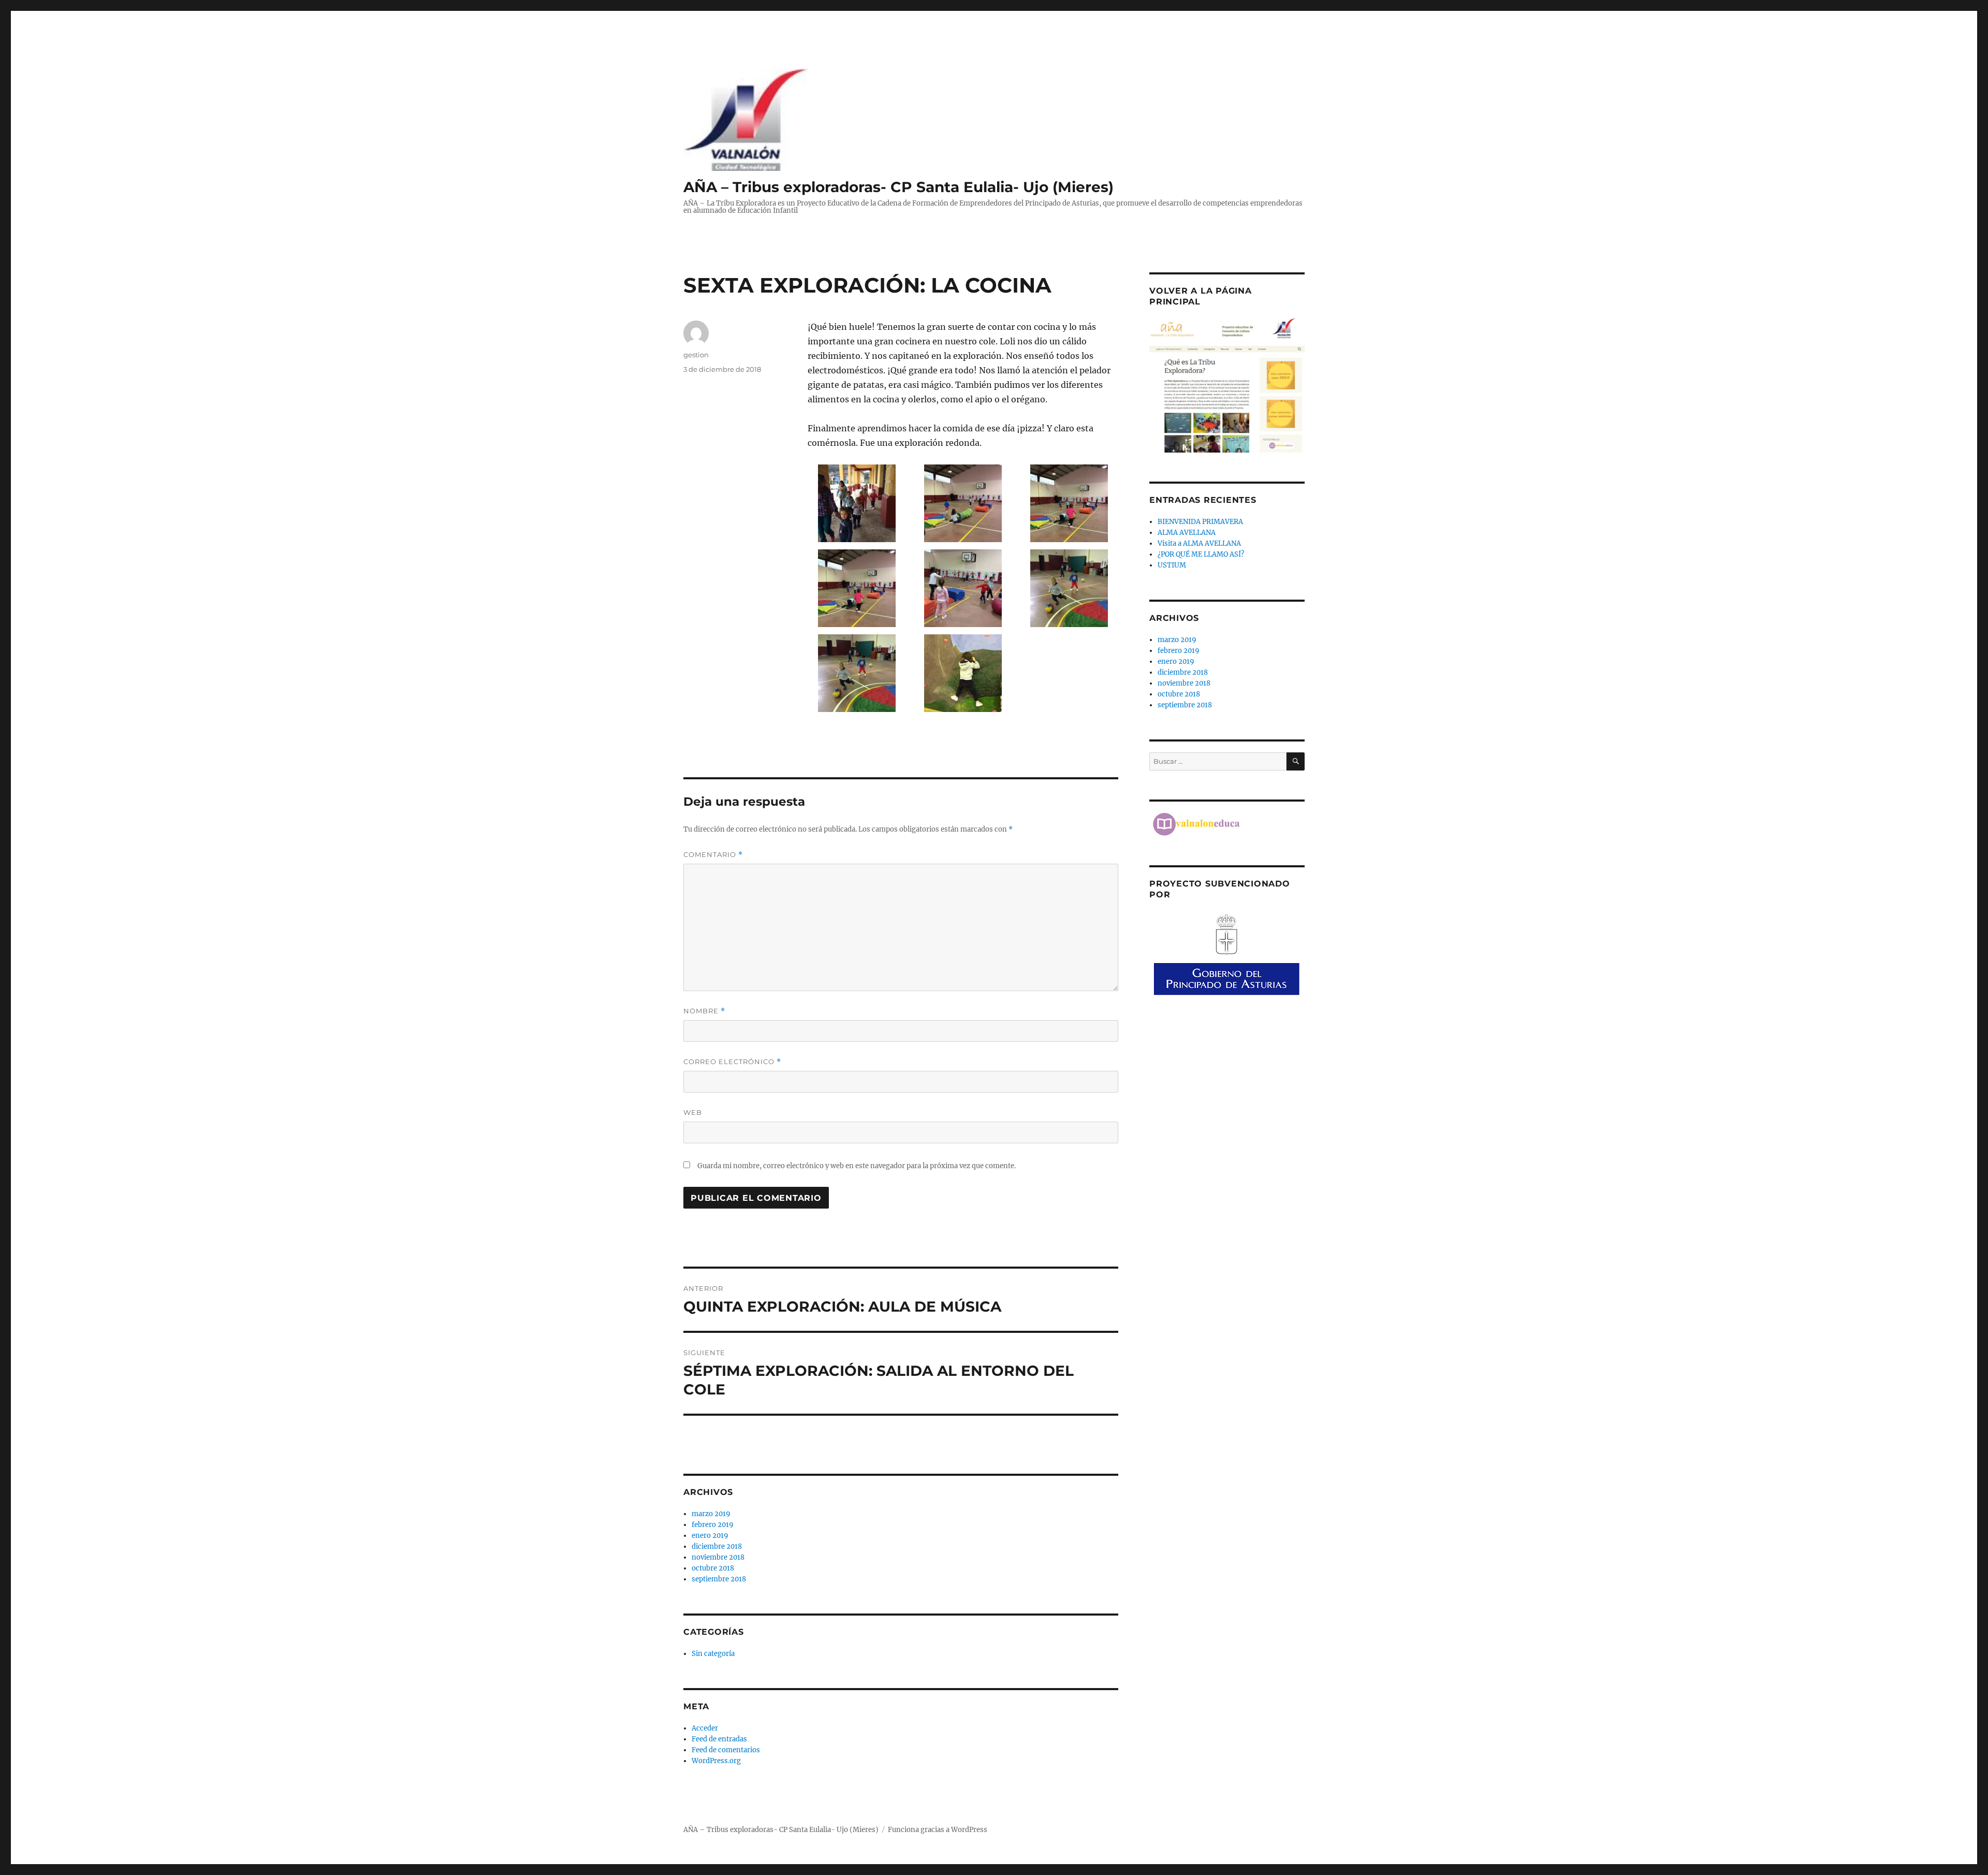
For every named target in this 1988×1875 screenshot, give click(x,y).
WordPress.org (716, 1761)
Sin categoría (713, 1654)
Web (693, 1112)
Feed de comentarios (726, 1750)
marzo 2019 (711, 1514)
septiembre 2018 (719, 1579)
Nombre (704, 1011)
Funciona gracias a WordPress (938, 1830)
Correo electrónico (732, 1062)
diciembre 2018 (717, 1546)
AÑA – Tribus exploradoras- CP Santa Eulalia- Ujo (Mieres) (898, 187)
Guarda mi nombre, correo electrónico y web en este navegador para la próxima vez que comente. (857, 1166)
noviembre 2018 (718, 1557)
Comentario (713, 855)
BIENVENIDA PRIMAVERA (1200, 522)
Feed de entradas (719, 1739)
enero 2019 (710, 1536)
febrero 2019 (713, 1525)
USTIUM (1172, 565)
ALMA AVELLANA (1187, 533)
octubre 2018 (713, 1568)
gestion (696, 355)
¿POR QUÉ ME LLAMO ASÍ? (1201, 554)
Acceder (705, 1728)
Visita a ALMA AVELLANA (1199, 543)
